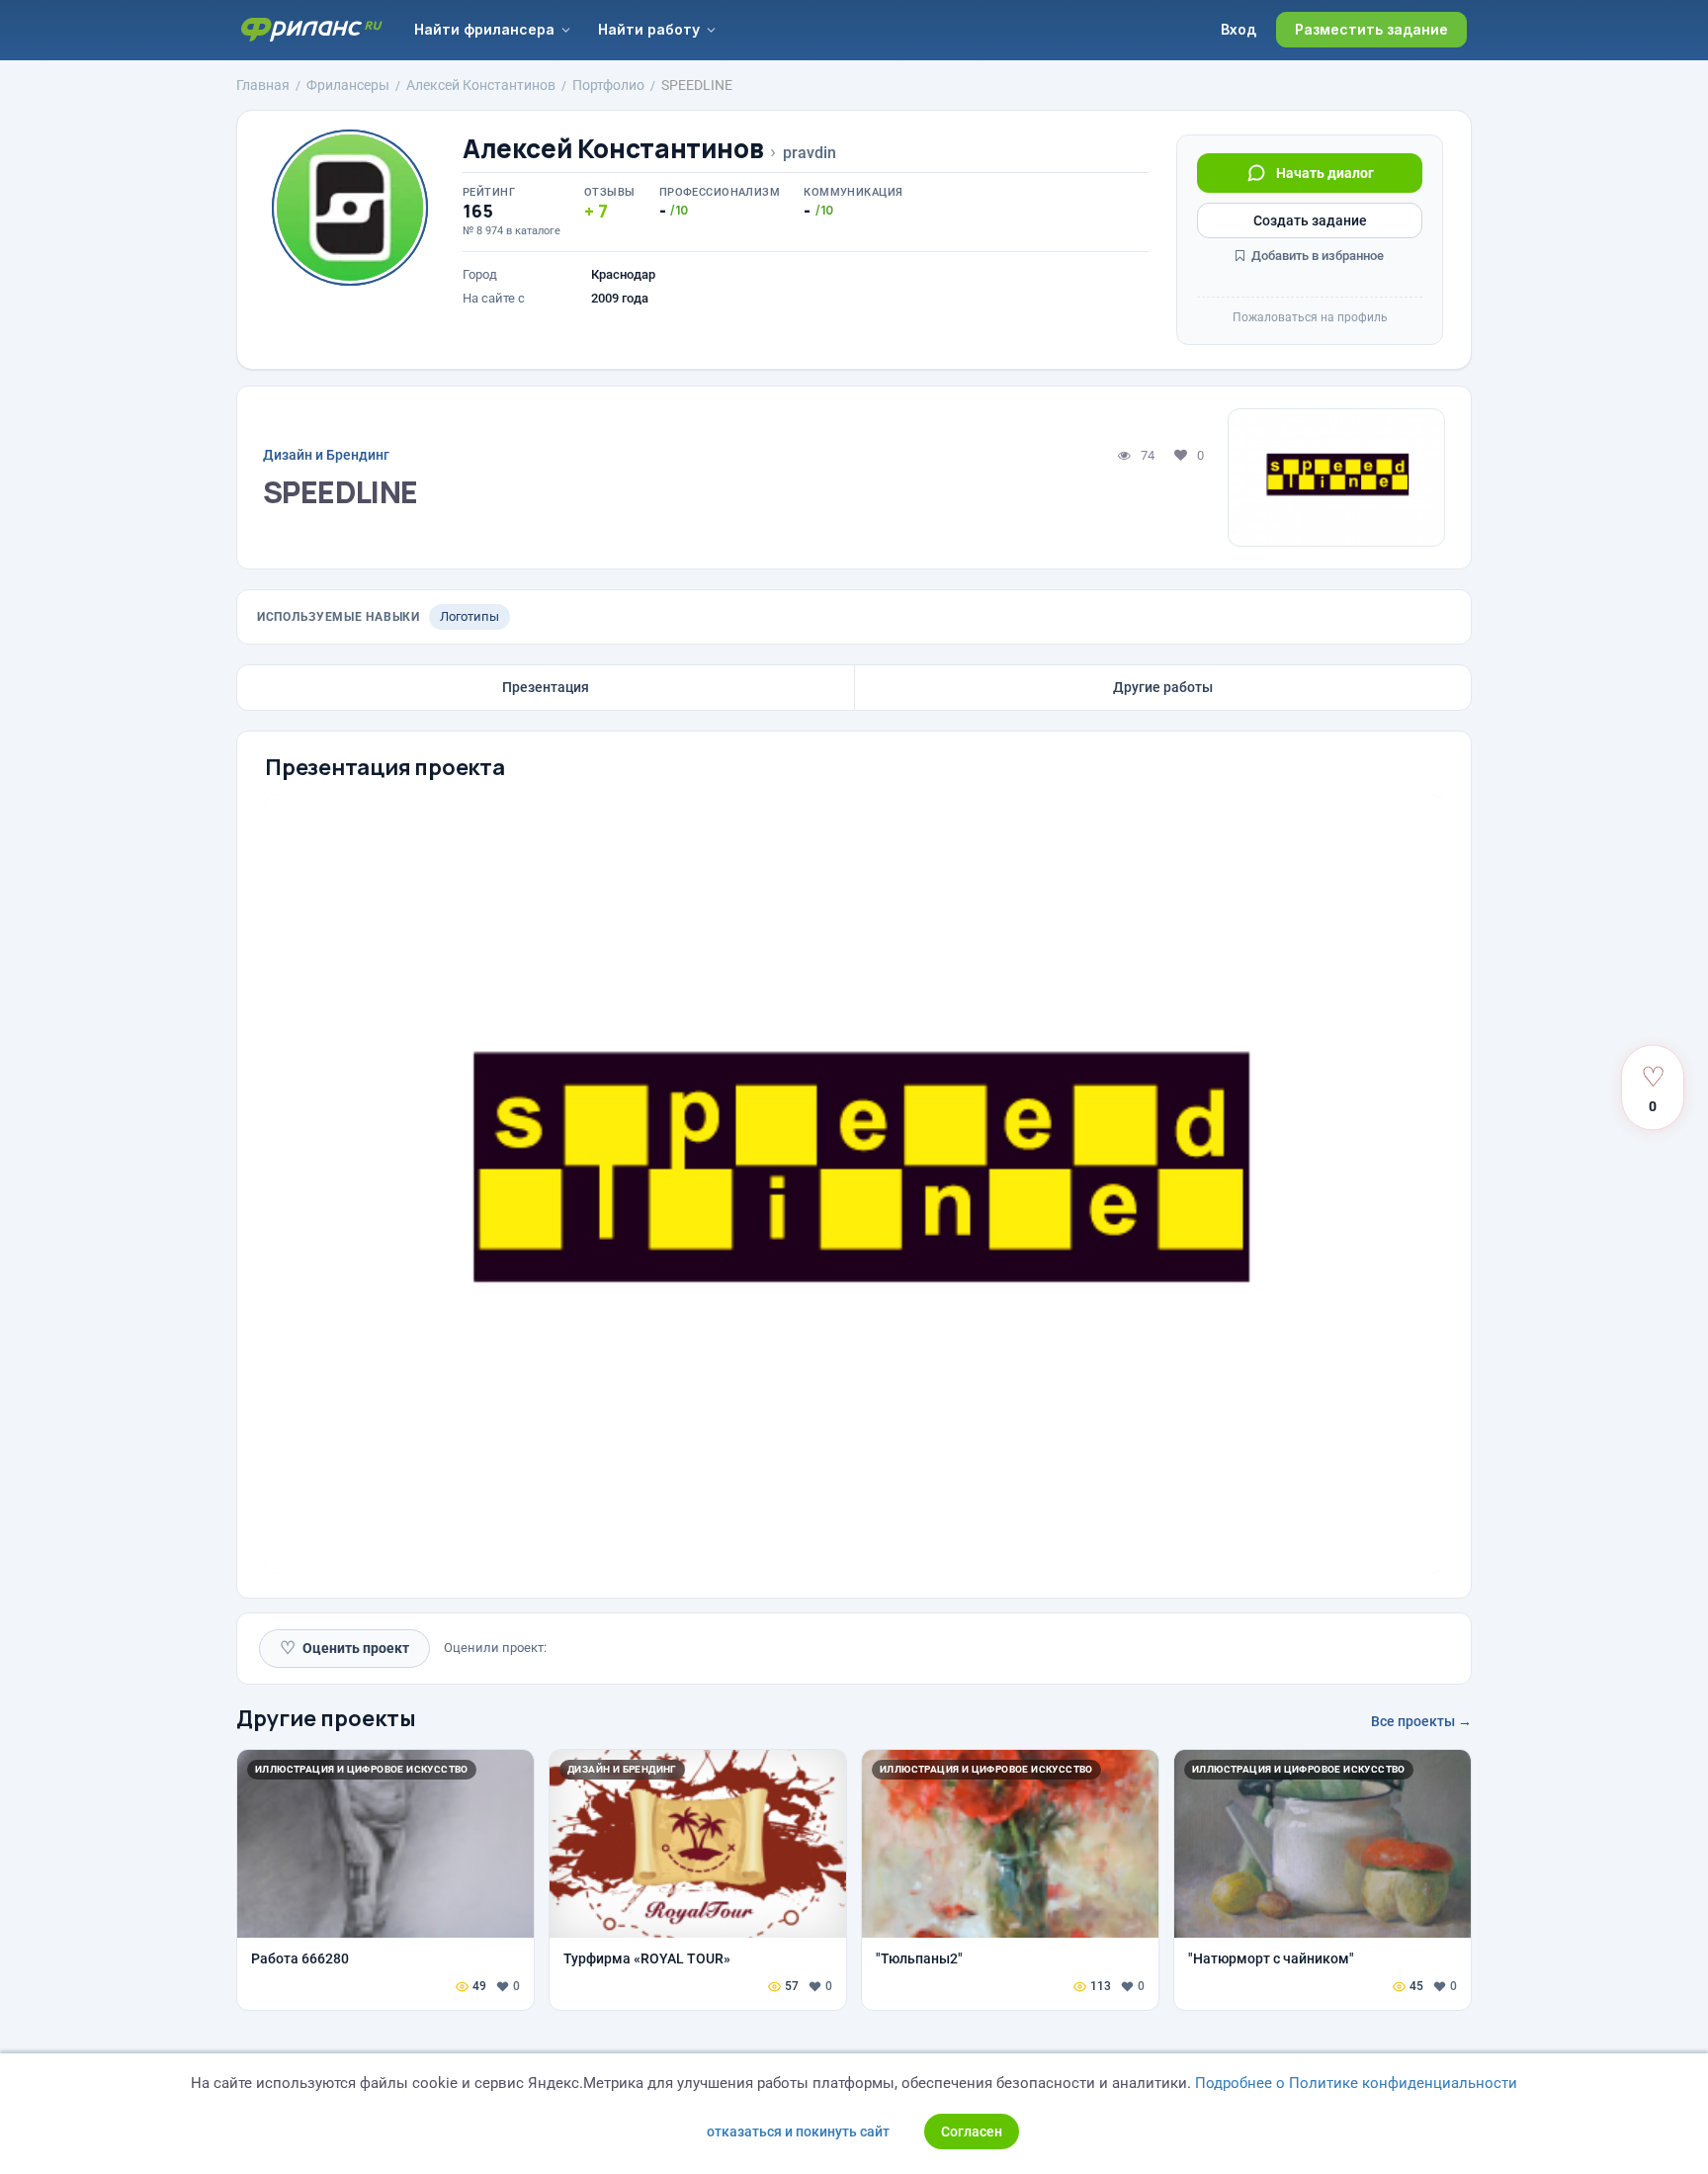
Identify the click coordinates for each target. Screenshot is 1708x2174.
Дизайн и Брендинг (326, 455)
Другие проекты (326, 1718)
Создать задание (1310, 220)
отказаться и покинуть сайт (798, 2131)
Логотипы (470, 616)
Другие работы (1163, 687)
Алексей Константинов (613, 149)
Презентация (546, 687)
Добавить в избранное (1316, 256)
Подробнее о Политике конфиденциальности (1356, 2083)
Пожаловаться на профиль (1310, 317)
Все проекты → (1421, 1721)
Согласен (972, 2131)
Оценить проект (344, 1648)
